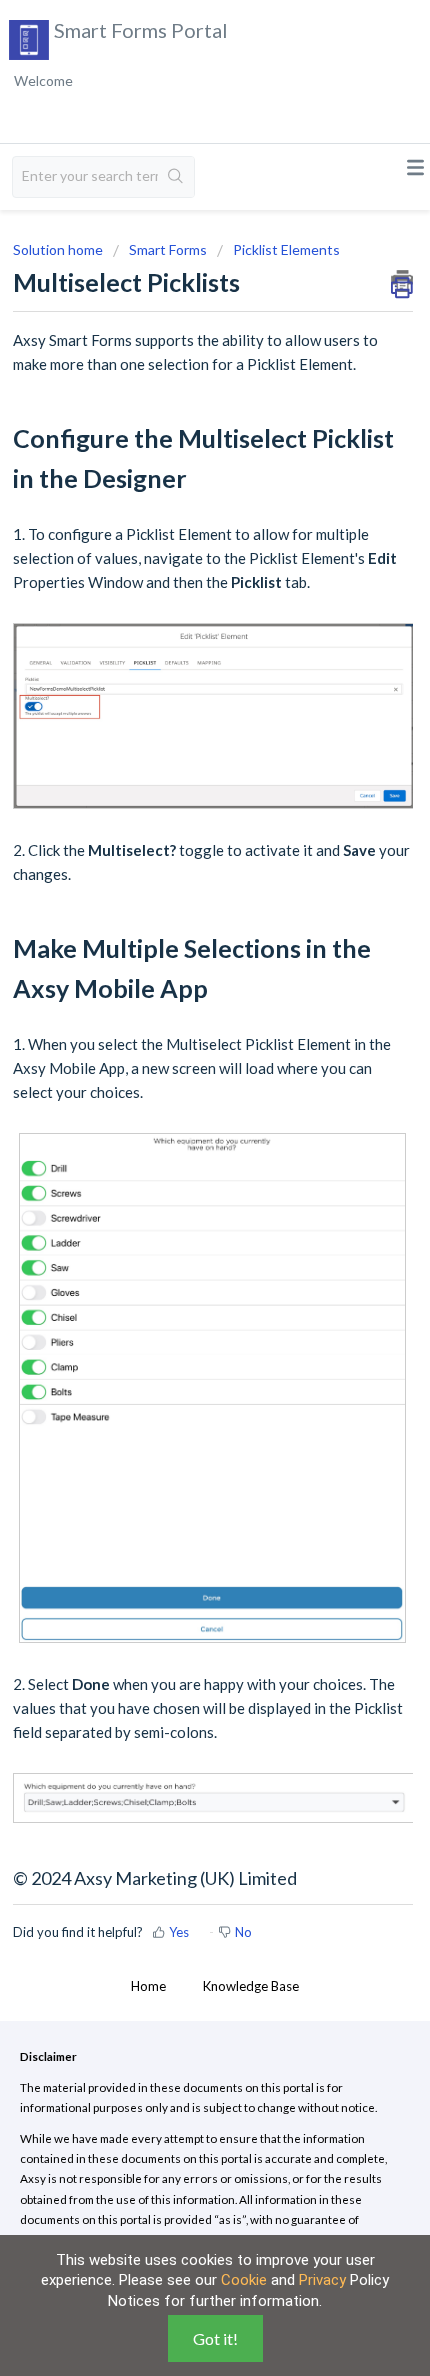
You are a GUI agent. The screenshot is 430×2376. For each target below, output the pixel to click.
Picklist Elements (286, 249)
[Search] (176, 177)
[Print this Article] (402, 281)
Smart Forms (168, 249)
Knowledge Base (251, 1986)
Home (148, 1986)
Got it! (215, 2338)
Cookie (244, 2280)
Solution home (59, 249)
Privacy (322, 2280)
